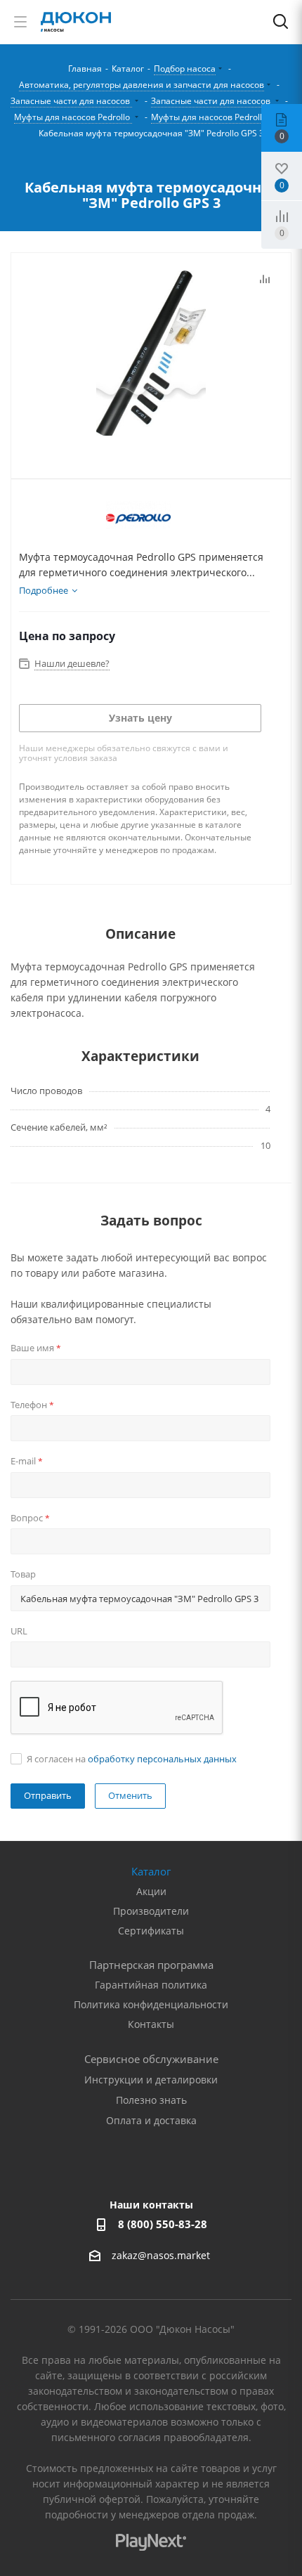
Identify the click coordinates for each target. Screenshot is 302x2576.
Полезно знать (151, 2100)
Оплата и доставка (151, 2120)
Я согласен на (132, 1759)
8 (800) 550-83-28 (163, 2224)
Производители (151, 1911)
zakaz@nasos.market (162, 2256)
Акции (151, 1891)
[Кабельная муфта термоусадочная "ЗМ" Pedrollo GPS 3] (151, 355)
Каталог (151, 1871)
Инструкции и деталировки (151, 2080)
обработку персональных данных (162, 1759)
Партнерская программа (151, 1965)
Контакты (151, 2024)
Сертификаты (151, 1931)
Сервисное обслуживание (151, 2059)
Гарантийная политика (151, 1985)
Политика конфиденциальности (151, 2004)
